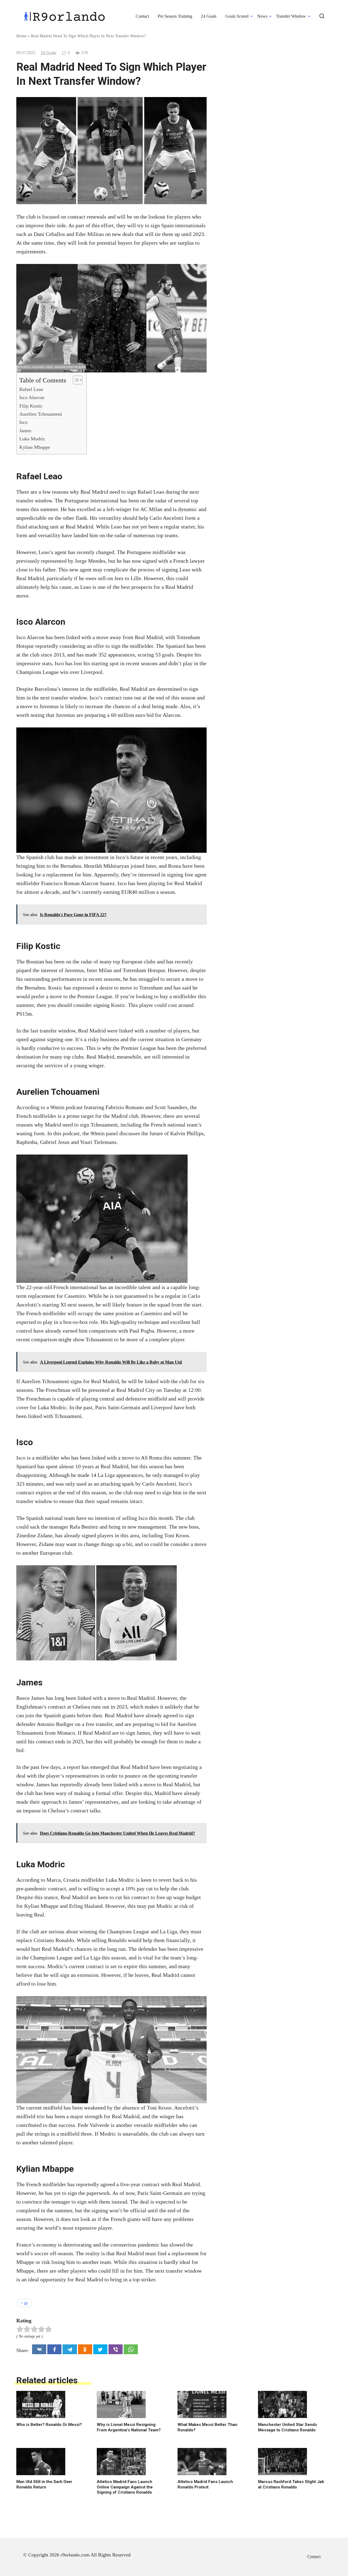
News (262, 16)
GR (26, 2303)
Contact (142, 16)
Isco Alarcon (32, 397)
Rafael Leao (31, 389)
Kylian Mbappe (35, 447)
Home (21, 36)
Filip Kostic (31, 406)
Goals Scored (237, 16)
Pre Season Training (175, 16)
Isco (23, 422)
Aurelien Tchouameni (41, 414)
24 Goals (209, 16)
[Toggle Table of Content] (75, 380)
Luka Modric (32, 439)
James (25, 431)
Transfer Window (291, 16)
